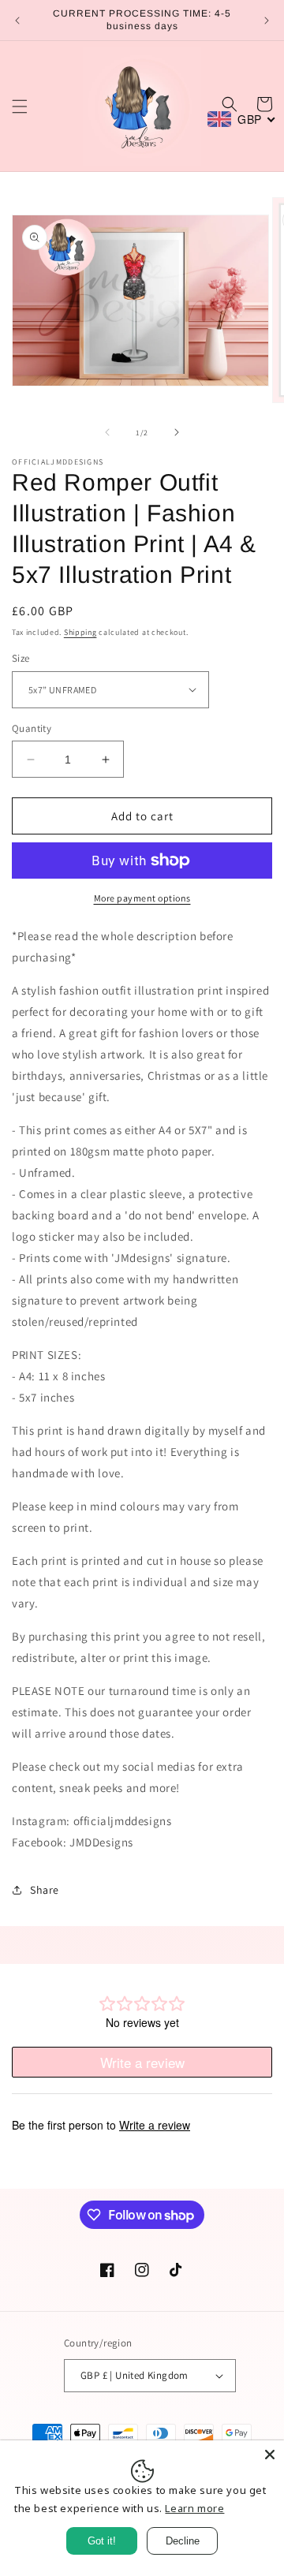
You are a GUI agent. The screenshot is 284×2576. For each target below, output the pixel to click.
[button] (20, 106)
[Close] (270, 2455)
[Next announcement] (267, 21)
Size (21, 658)
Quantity (32, 728)
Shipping (80, 632)
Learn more (194, 2508)
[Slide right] (177, 432)
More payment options (142, 898)
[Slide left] (107, 432)
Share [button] (45, 1890)
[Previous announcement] (17, 21)
